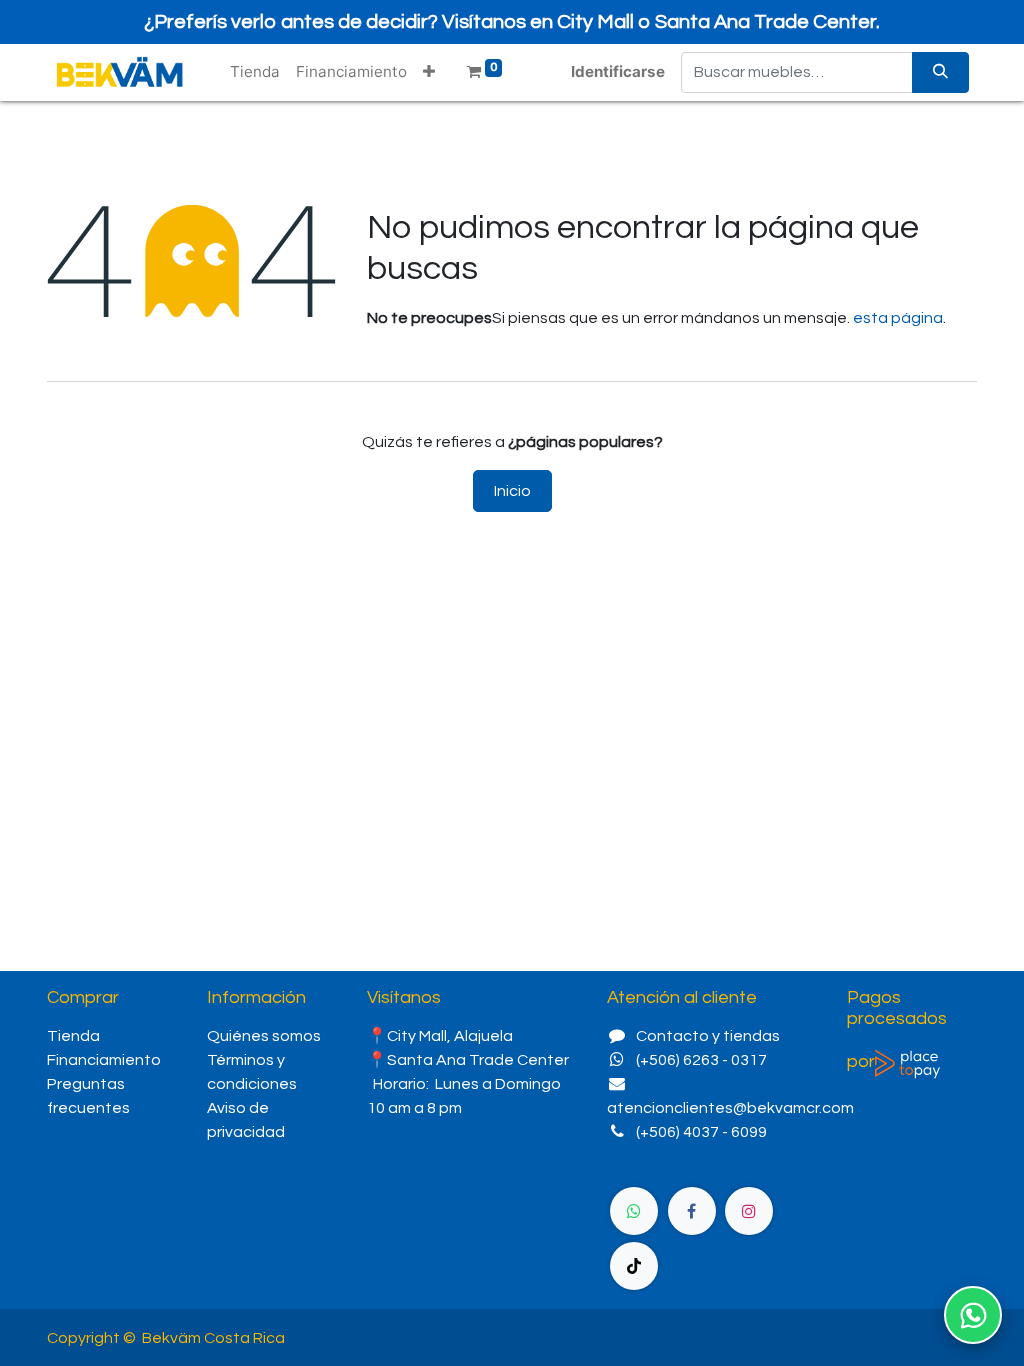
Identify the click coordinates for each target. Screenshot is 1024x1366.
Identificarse (618, 71)
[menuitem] (255, 72)
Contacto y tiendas (708, 1036)
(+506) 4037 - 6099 (701, 1132)
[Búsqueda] (940, 72)
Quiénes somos (265, 1036)
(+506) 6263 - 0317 (701, 1060)
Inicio (512, 491)
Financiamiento (104, 1060)
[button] (429, 72)
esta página (898, 318)
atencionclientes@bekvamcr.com (730, 1108)
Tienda (73, 1036)
